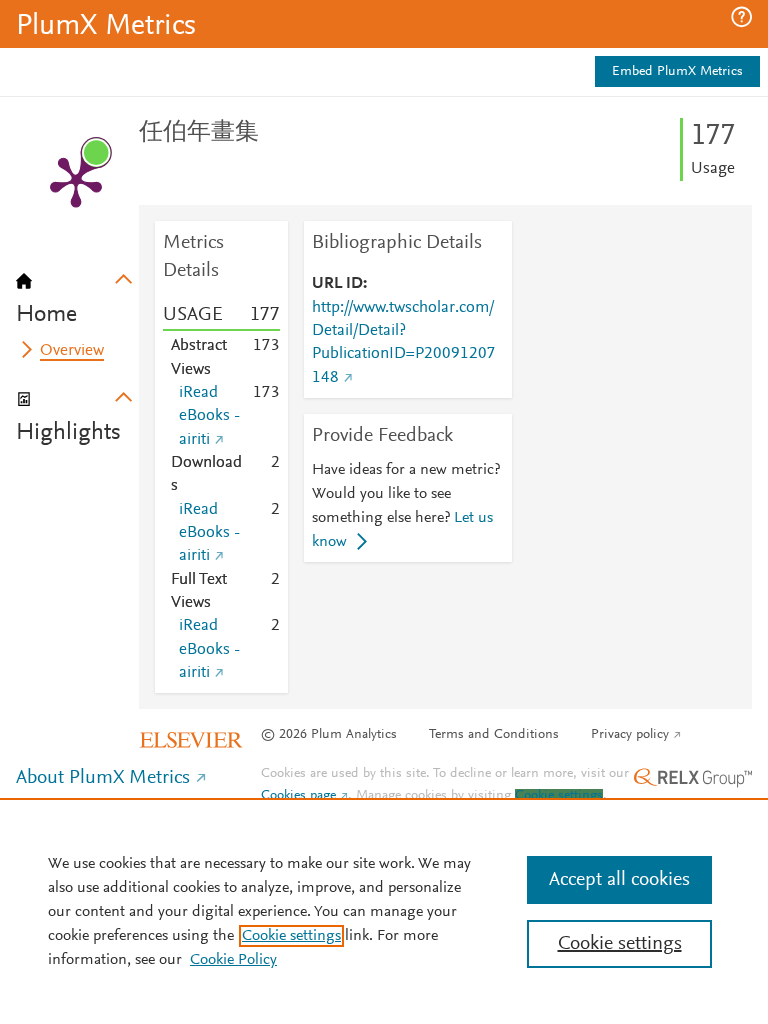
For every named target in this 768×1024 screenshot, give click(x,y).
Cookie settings (559, 796)
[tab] (77, 292)
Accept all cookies (619, 880)
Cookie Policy (233, 960)
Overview (72, 351)
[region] (384, 911)
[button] (741, 17)
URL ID (337, 284)
